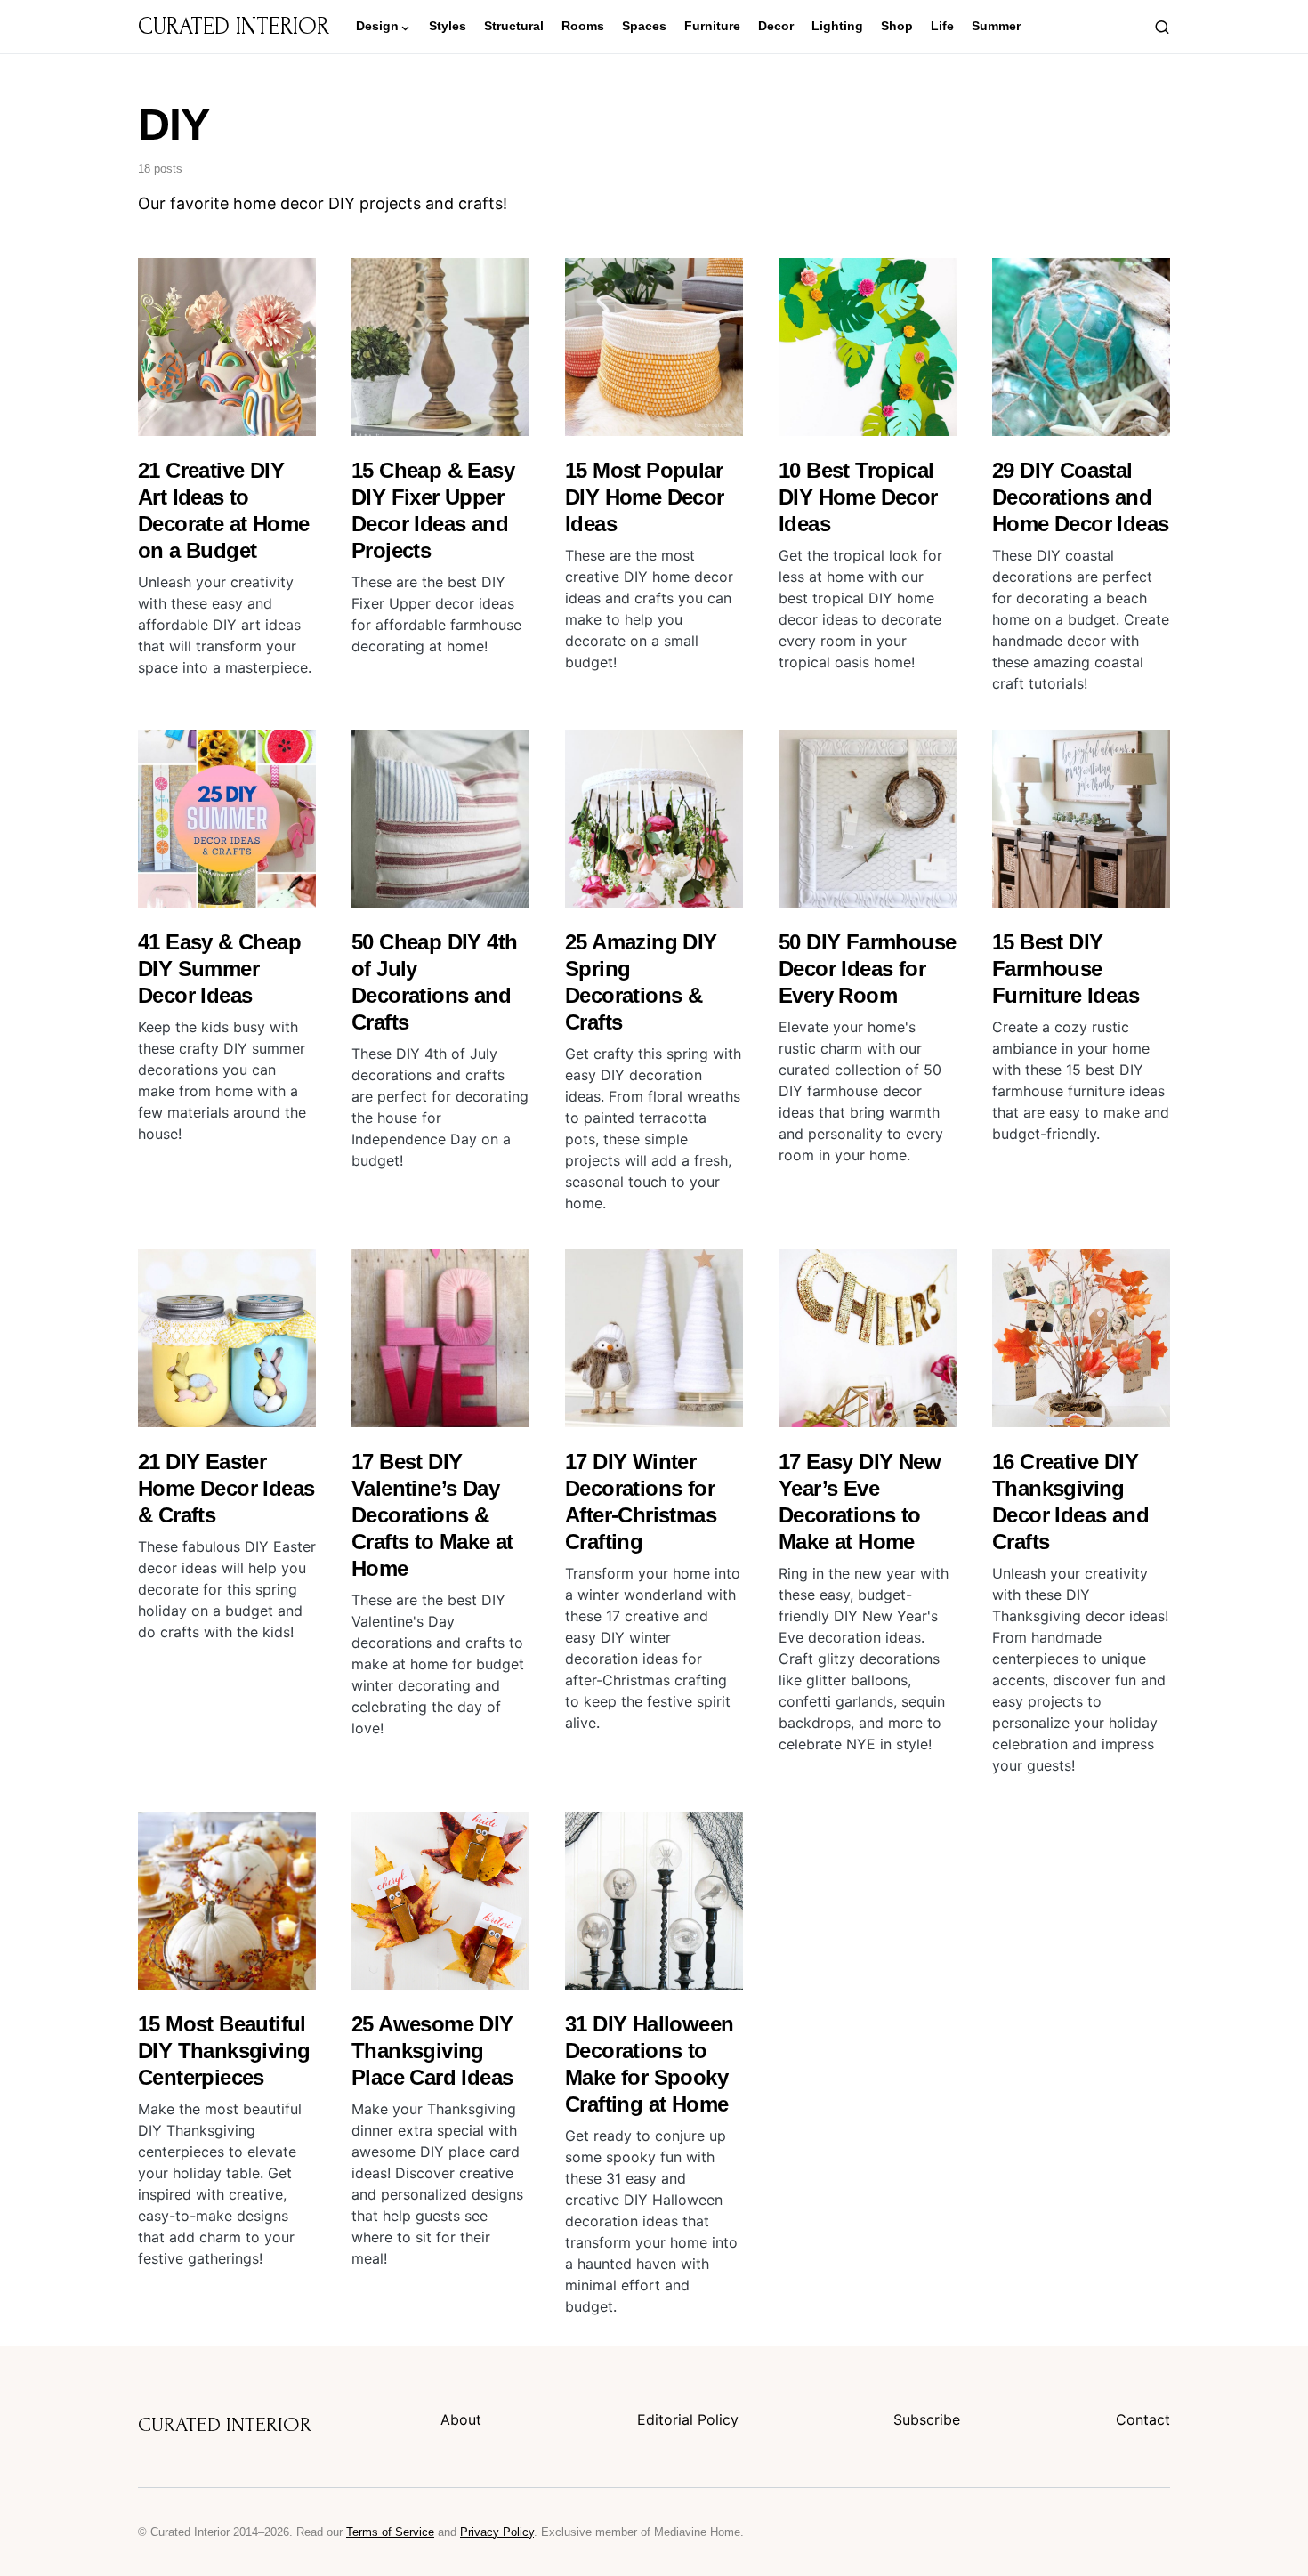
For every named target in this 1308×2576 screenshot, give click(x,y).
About (461, 2419)
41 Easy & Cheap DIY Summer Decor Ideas (219, 969)
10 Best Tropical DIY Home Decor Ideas (858, 497)
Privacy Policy (497, 2532)
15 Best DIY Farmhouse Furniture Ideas (1066, 969)
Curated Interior (234, 27)
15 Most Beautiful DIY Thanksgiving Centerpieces (224, 2051)
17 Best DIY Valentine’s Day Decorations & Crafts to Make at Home (432, 1515)
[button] (1162, 27)
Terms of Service (390, 2532)
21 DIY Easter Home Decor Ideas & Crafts (226, 1488)
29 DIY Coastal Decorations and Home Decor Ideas (1080, 497)
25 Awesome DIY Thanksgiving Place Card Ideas (432, 2051)
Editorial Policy (688, 2419)
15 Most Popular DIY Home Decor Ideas (645, 497)
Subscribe (927, 2419)
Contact (1143, 2419)
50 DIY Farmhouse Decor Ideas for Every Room (867, 969)
